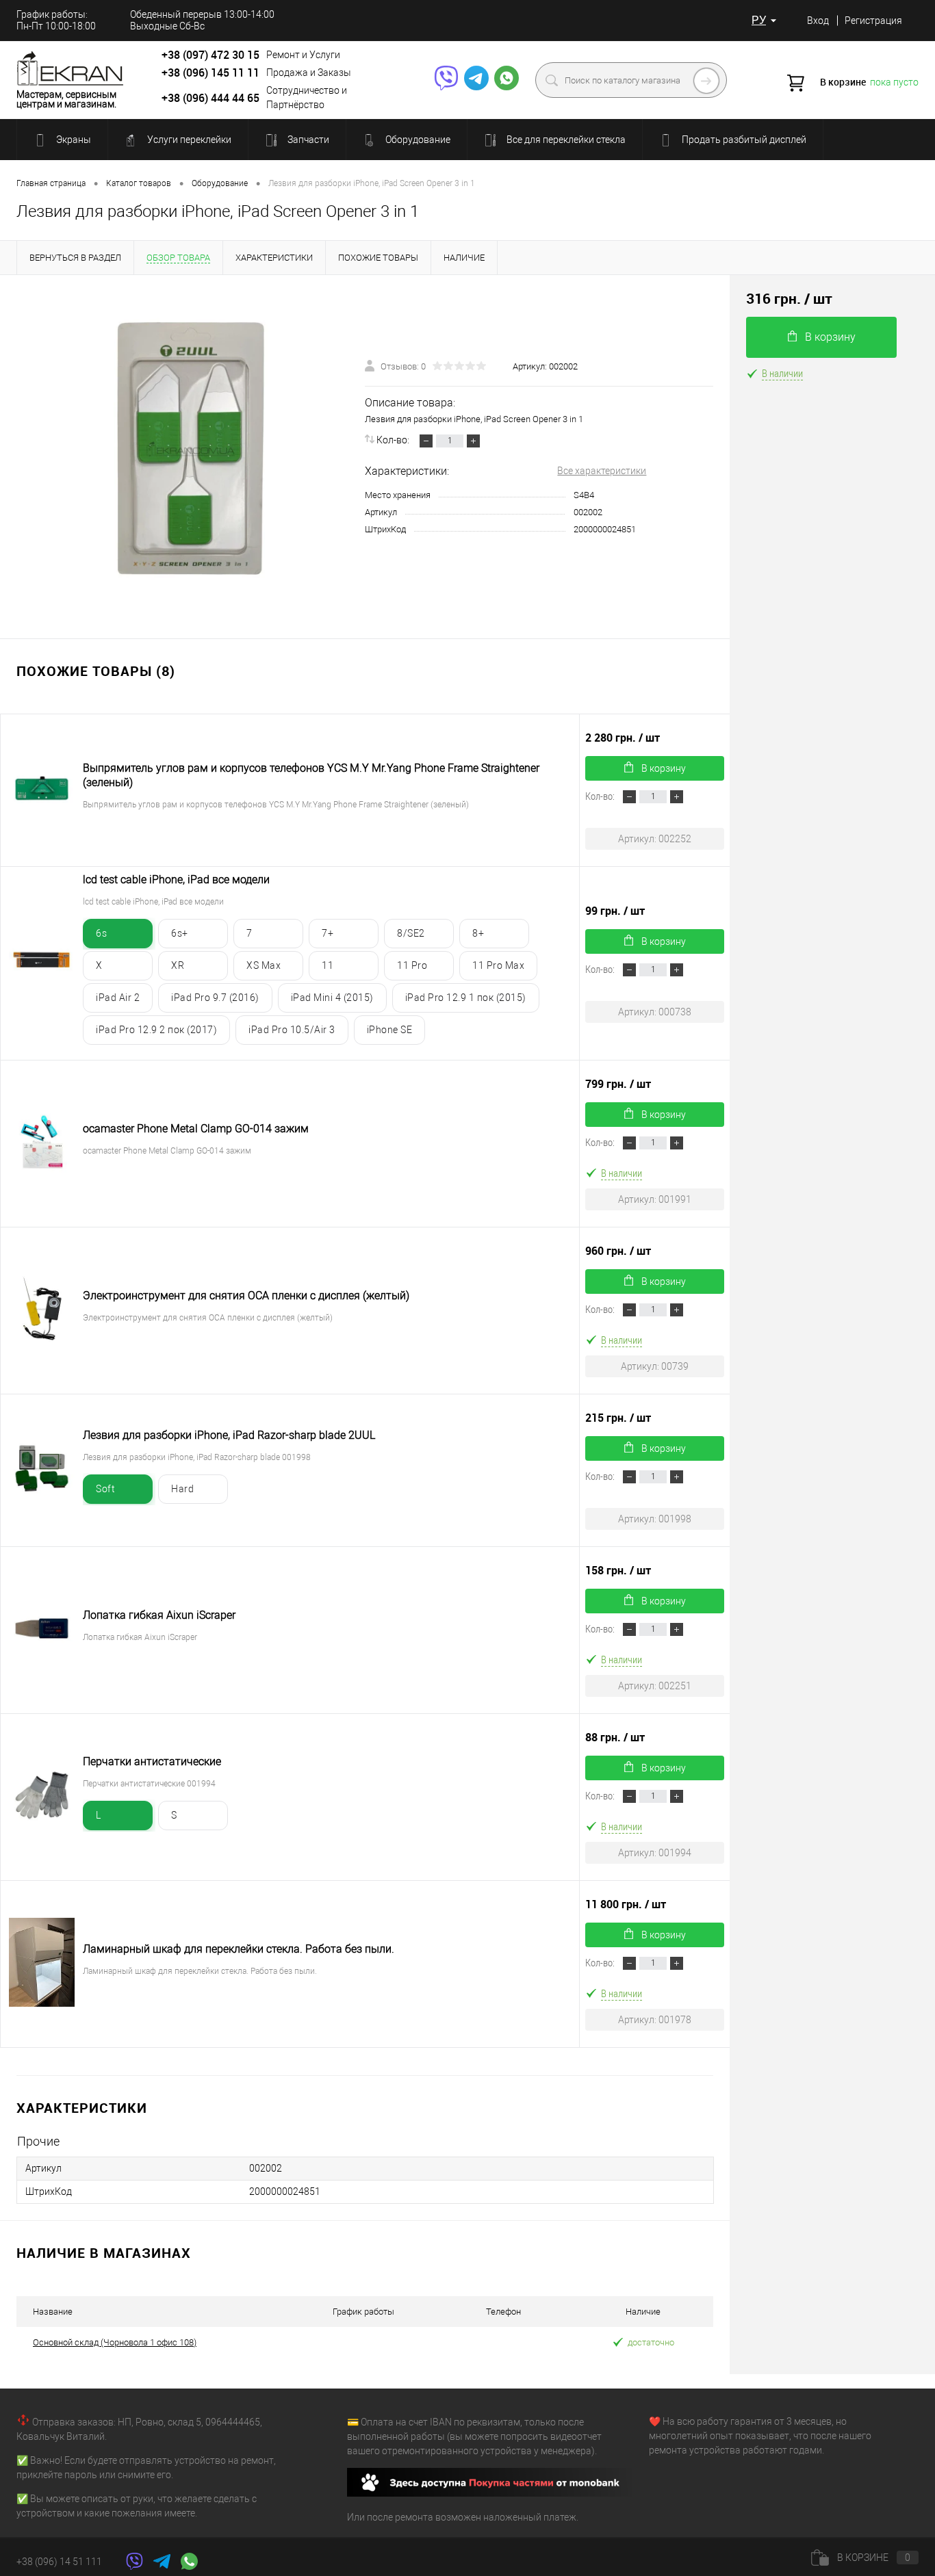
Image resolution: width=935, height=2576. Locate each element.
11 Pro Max (498, 965)
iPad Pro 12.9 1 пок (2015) (466, 998)
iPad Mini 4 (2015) (332, 998)
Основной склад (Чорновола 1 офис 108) (115, 2342)
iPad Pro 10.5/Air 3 (292, 1030)
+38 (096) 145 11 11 (210, 73)
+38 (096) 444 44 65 (210, 98)
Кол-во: (394, 440)
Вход (818, 21)
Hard (182, 1489)
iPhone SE (390, 1030)
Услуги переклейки (188, 140)
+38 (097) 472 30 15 (210, 55)
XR (178, 965)
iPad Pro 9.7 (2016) (215, 998)
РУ (759, 20)
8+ (478, 933)
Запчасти (307, 140)
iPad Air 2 (118, 998)
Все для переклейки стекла (565, 140)
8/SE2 (411, 933)
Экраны (73, 140)
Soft (105, 1489)
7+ (328, 933)
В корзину (664, 768)
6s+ (180, 933)
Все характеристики (602, 471)
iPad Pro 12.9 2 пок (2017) (156, 1030)
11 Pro (412, 965)
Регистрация (873, 21)
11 (328, 965)
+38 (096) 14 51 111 (59, 2562)
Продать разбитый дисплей (743, 140)
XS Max (264, 965)
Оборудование (417, 140)
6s (101, 933)
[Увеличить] (191, 448)
